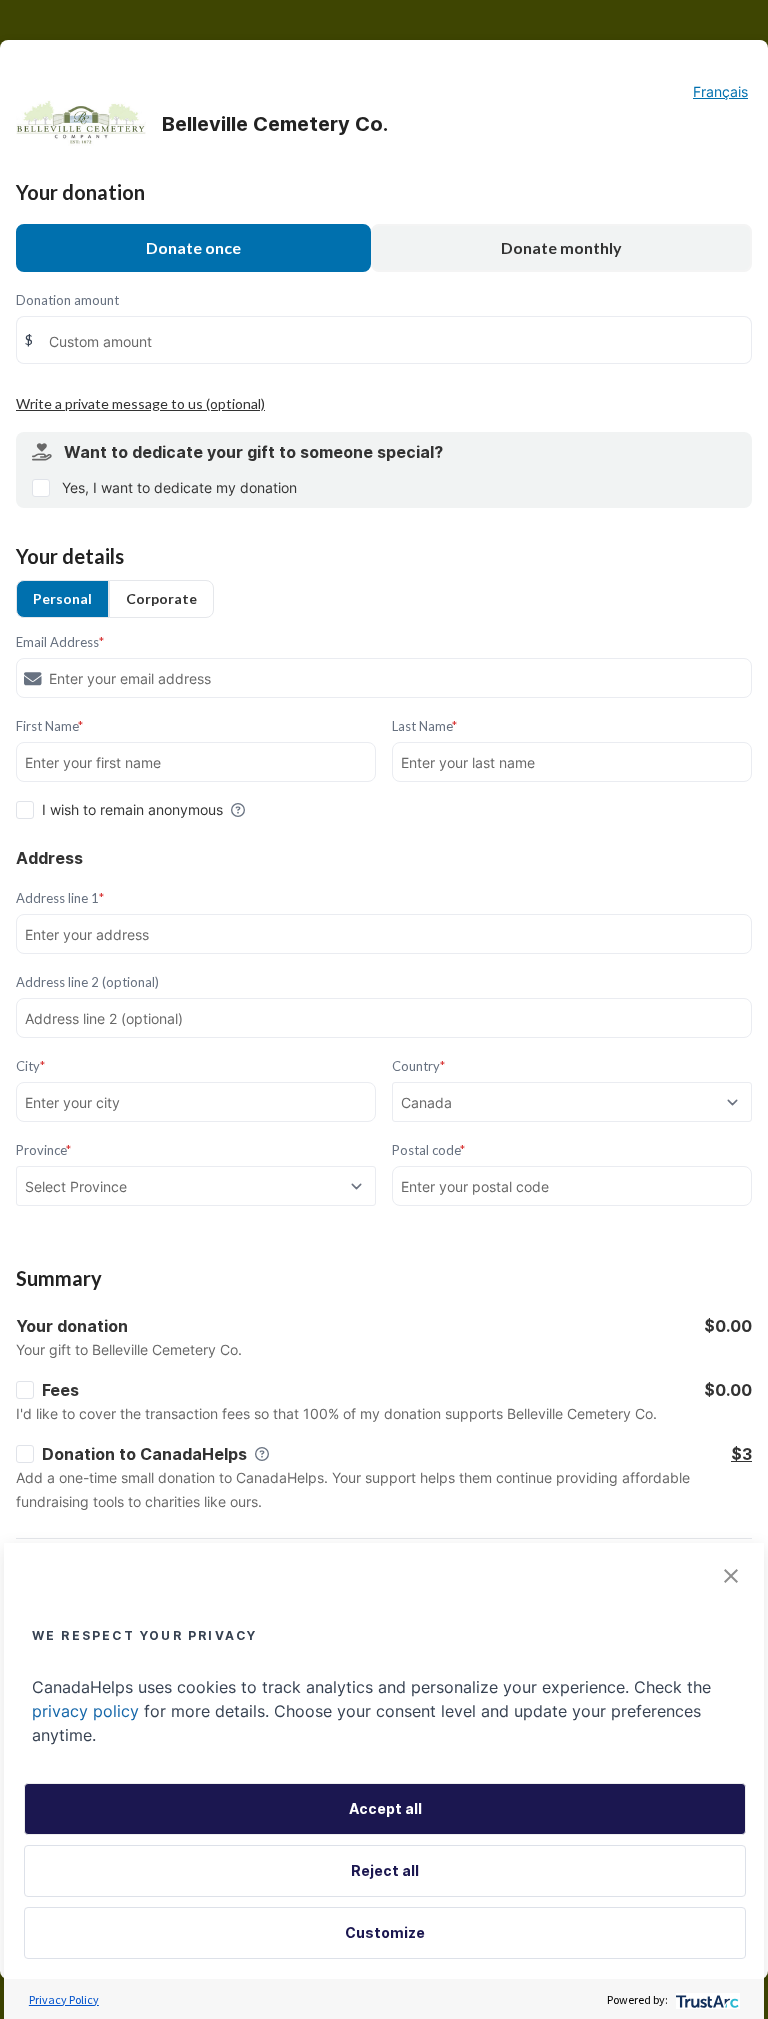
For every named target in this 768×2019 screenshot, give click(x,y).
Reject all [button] (385, 1870)
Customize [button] (385, 1932)
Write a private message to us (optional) (140, 403)
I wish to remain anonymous (132, 809)
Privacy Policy (64, 1999)
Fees (60, 1390)
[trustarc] (705, 1999)
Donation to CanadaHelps (144, 1454)
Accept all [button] (385, 1808)
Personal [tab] (62, 598)
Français (720, 91)
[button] (731, 1576)
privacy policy (85, 1711)
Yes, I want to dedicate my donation (179, 487)
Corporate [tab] (161, 598)
